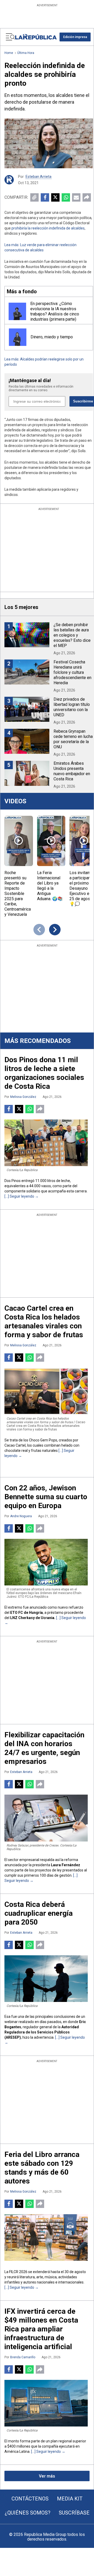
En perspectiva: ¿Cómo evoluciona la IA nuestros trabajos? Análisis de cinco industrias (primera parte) (55, 311)
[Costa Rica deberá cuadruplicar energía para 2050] (46, 1979)
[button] (75, 37)
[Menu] (10, 37)
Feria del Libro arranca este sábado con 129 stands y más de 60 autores (42, 2168)
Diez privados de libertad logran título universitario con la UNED (72, 707)
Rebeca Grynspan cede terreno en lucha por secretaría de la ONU (73, 739)
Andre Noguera (21, 1516)
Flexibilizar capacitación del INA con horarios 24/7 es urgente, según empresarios (44, 1748)
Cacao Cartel (15, 1445)
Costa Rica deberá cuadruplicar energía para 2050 (39, 1913)
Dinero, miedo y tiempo (52, 337)
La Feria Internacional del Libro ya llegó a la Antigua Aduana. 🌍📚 (50, 886)
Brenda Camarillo (23, 2357)
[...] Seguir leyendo (20, 1196)
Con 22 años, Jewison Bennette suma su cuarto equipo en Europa (46, 1497)
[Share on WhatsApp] (66, 197)
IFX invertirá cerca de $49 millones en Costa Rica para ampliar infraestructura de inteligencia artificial (41, 2329)
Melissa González (23, 1097)
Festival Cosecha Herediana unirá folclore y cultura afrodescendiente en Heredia (72, 672)
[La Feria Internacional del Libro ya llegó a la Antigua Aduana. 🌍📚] (51, 841)
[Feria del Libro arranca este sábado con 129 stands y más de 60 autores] (46, 2238)
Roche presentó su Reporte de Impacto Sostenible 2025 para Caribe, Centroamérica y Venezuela (18, 894)
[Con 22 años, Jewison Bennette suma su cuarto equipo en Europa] (46, 1562)
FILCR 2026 (18, 2272)
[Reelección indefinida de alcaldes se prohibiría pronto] (49, 143)
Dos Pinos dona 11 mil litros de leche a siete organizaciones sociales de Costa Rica (44, 1073)
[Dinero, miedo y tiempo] (18, 337)
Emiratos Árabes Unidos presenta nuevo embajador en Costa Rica (72, 771)
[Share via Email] (76, 197)
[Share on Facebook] (45, 197)
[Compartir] (87, 197)
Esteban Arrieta (39, 177)
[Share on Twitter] (55, 197)
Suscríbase (74, 2513)
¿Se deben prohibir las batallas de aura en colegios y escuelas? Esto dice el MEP (72, 635)
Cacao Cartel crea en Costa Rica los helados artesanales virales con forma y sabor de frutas (44, 1321)
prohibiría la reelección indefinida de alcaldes (48, 228)
